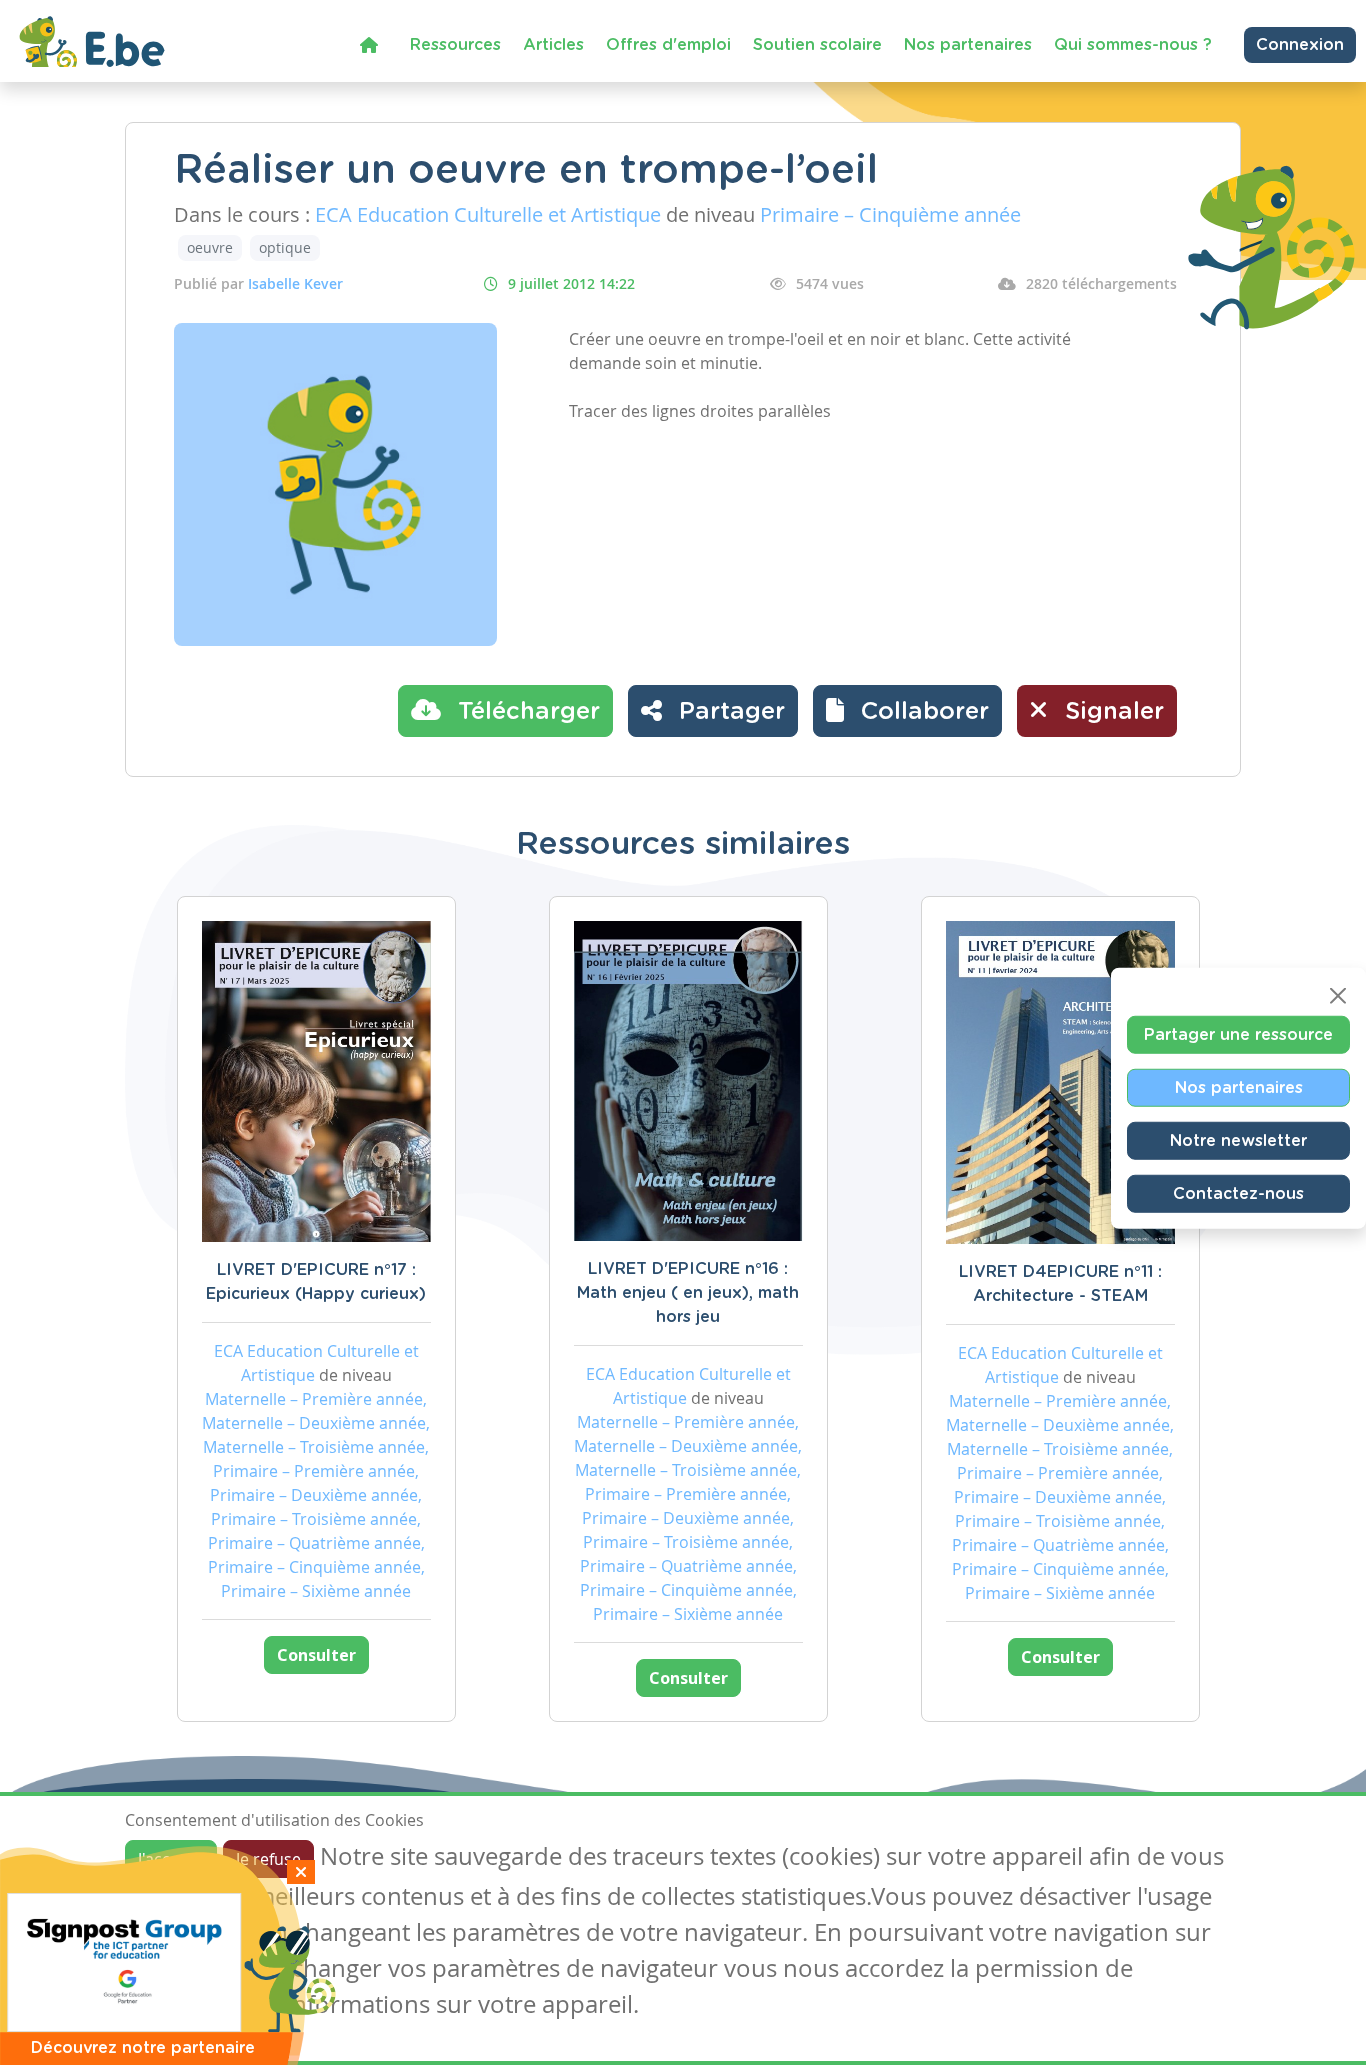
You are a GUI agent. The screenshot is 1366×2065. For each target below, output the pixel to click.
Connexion (1300, 45)
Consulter (316, 1655)
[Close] (1338, 995)
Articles (553, 45)
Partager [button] (728, 712)
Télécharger (525, 712)
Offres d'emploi (668, 45)
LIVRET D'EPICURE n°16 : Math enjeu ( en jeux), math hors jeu (688, 1293)
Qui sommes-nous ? (1133, 45)
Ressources (455, 45)
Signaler (1111, 712)
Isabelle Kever (295, 283)
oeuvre (210, 247)
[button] (907, 711)
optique (285, 247)
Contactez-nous (1238, 1193)
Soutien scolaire (817, 45)
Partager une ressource (1238, 1034)
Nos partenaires (968, 45)
